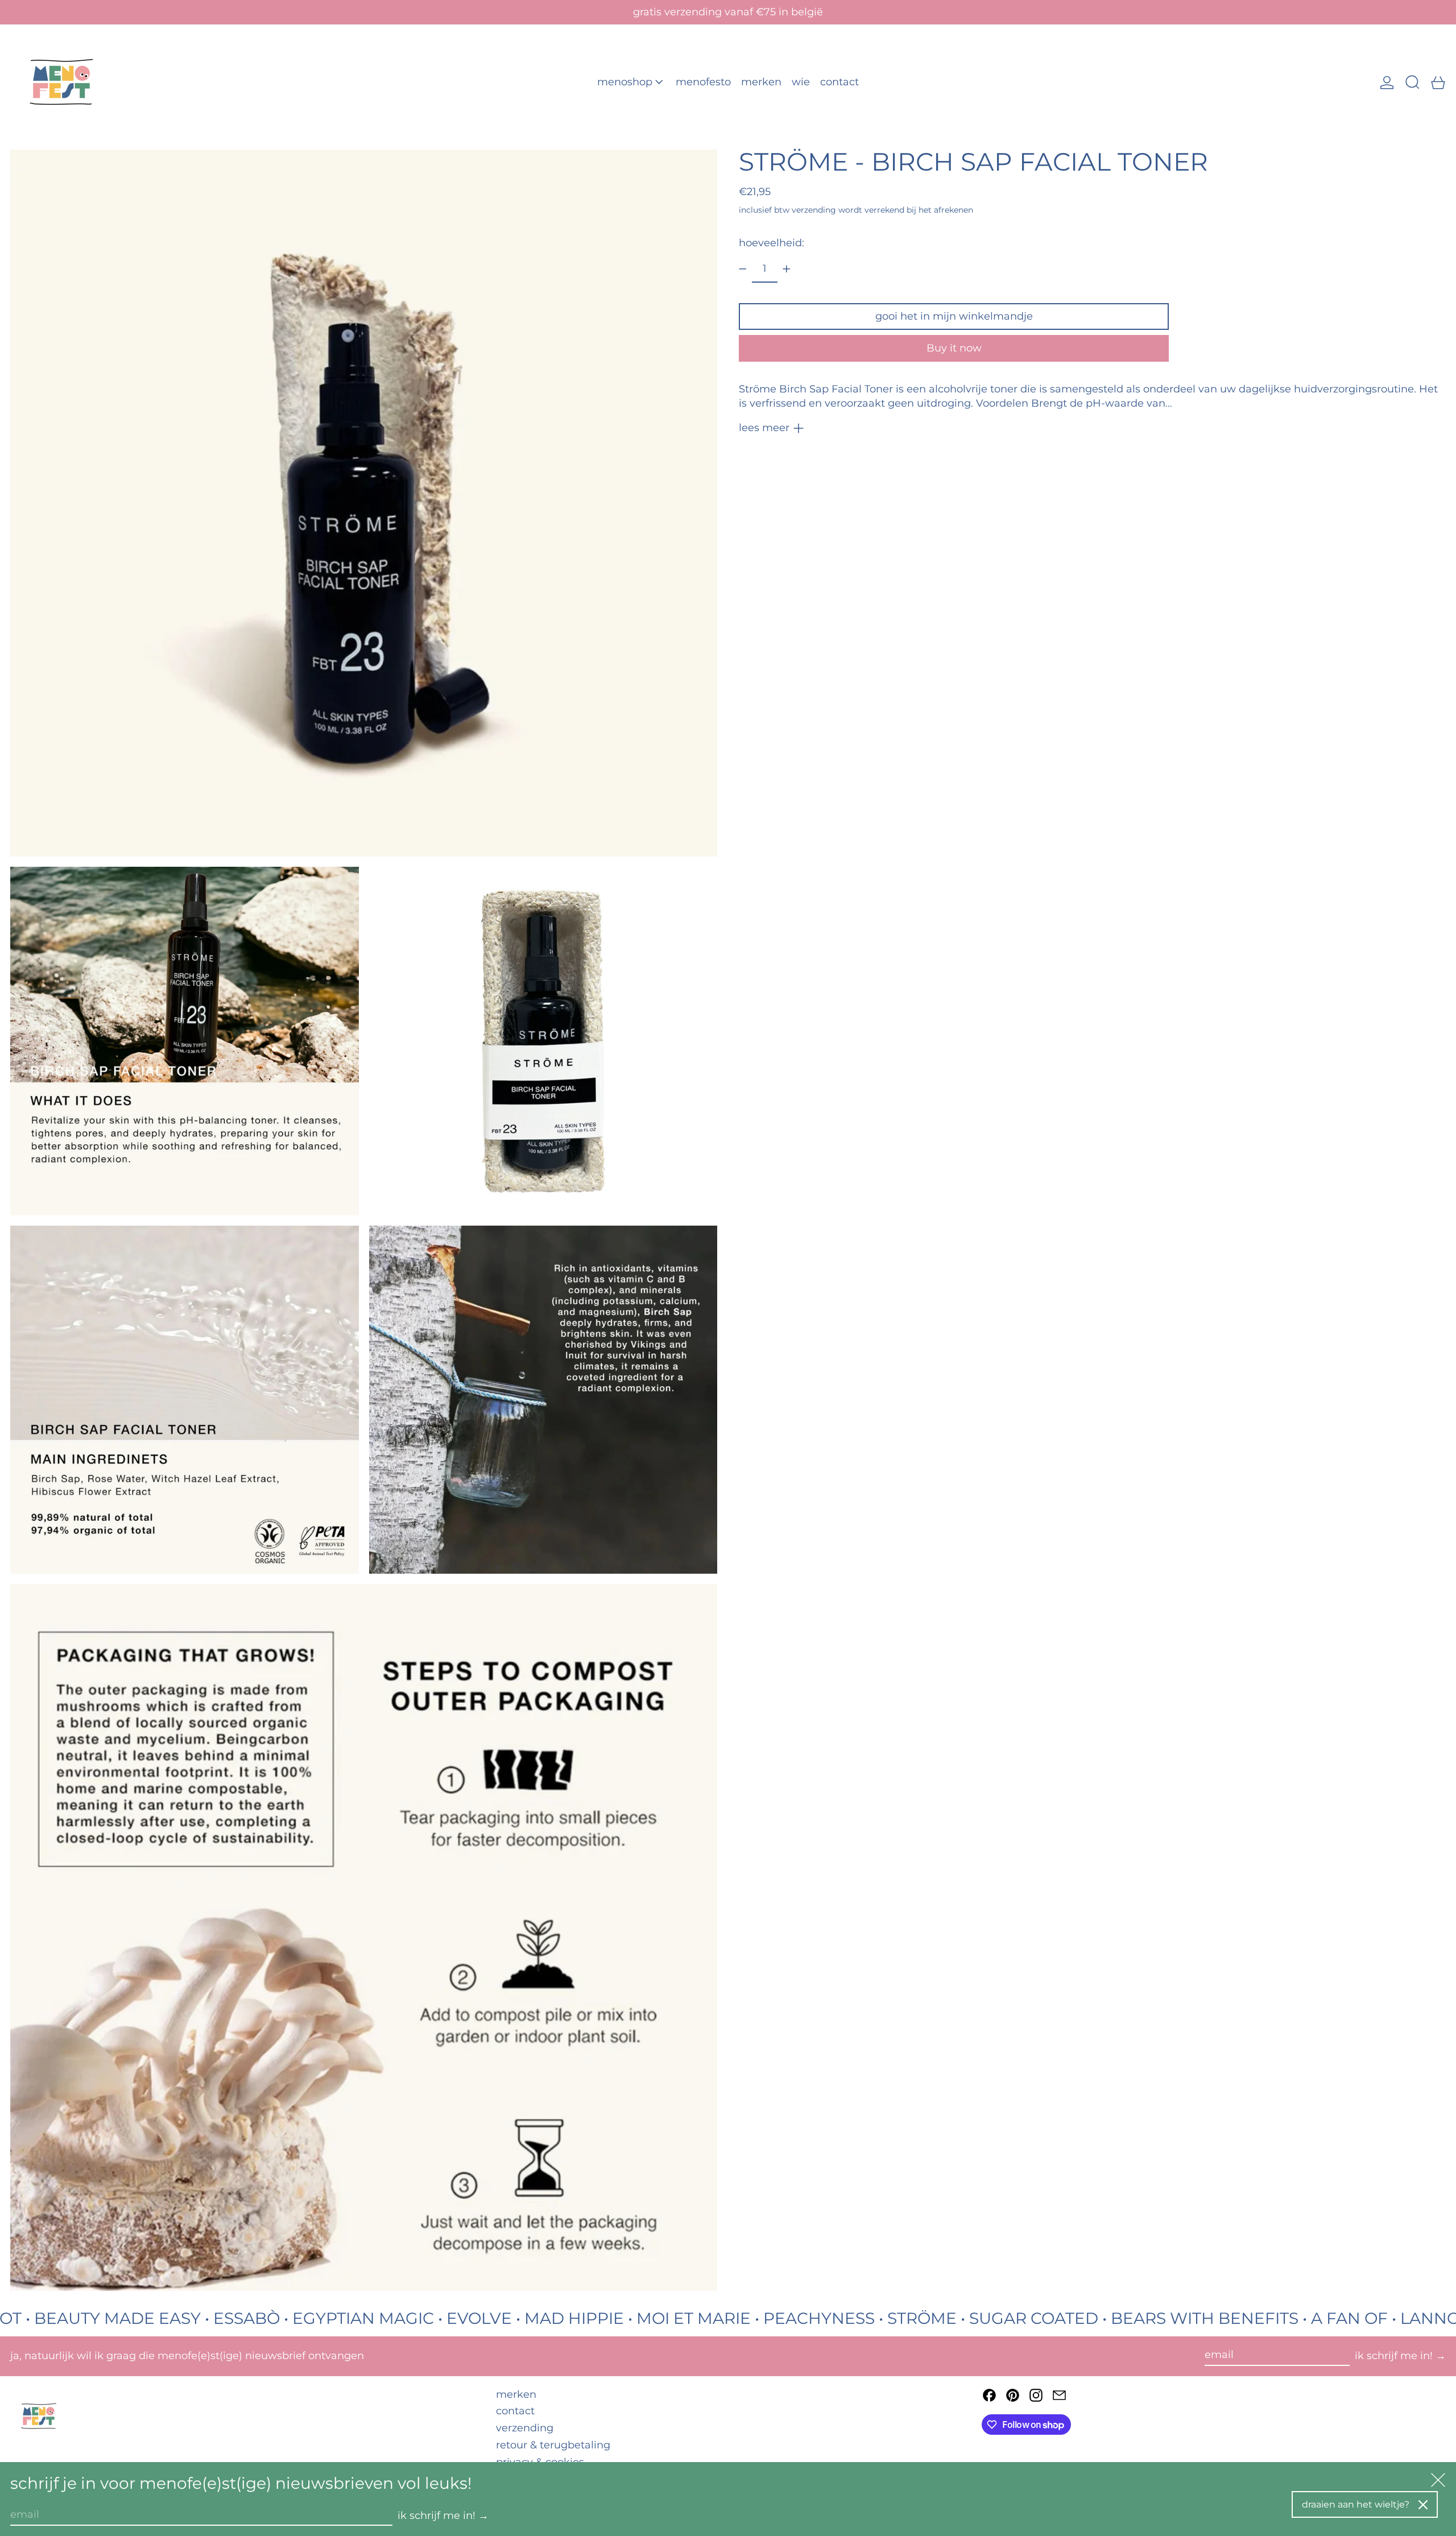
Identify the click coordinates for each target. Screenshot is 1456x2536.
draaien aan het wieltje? (1356, 2504)
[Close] (1423, 2505)
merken (516, 2394)
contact (515, 2411)
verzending (814, 210)
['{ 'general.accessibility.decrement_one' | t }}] (743, 269)
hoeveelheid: (772, 243)
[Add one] (787, 269)
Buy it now (954, 348)
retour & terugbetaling (553, 2445)
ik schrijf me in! (1394, 2356)
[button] (1412, 82)
